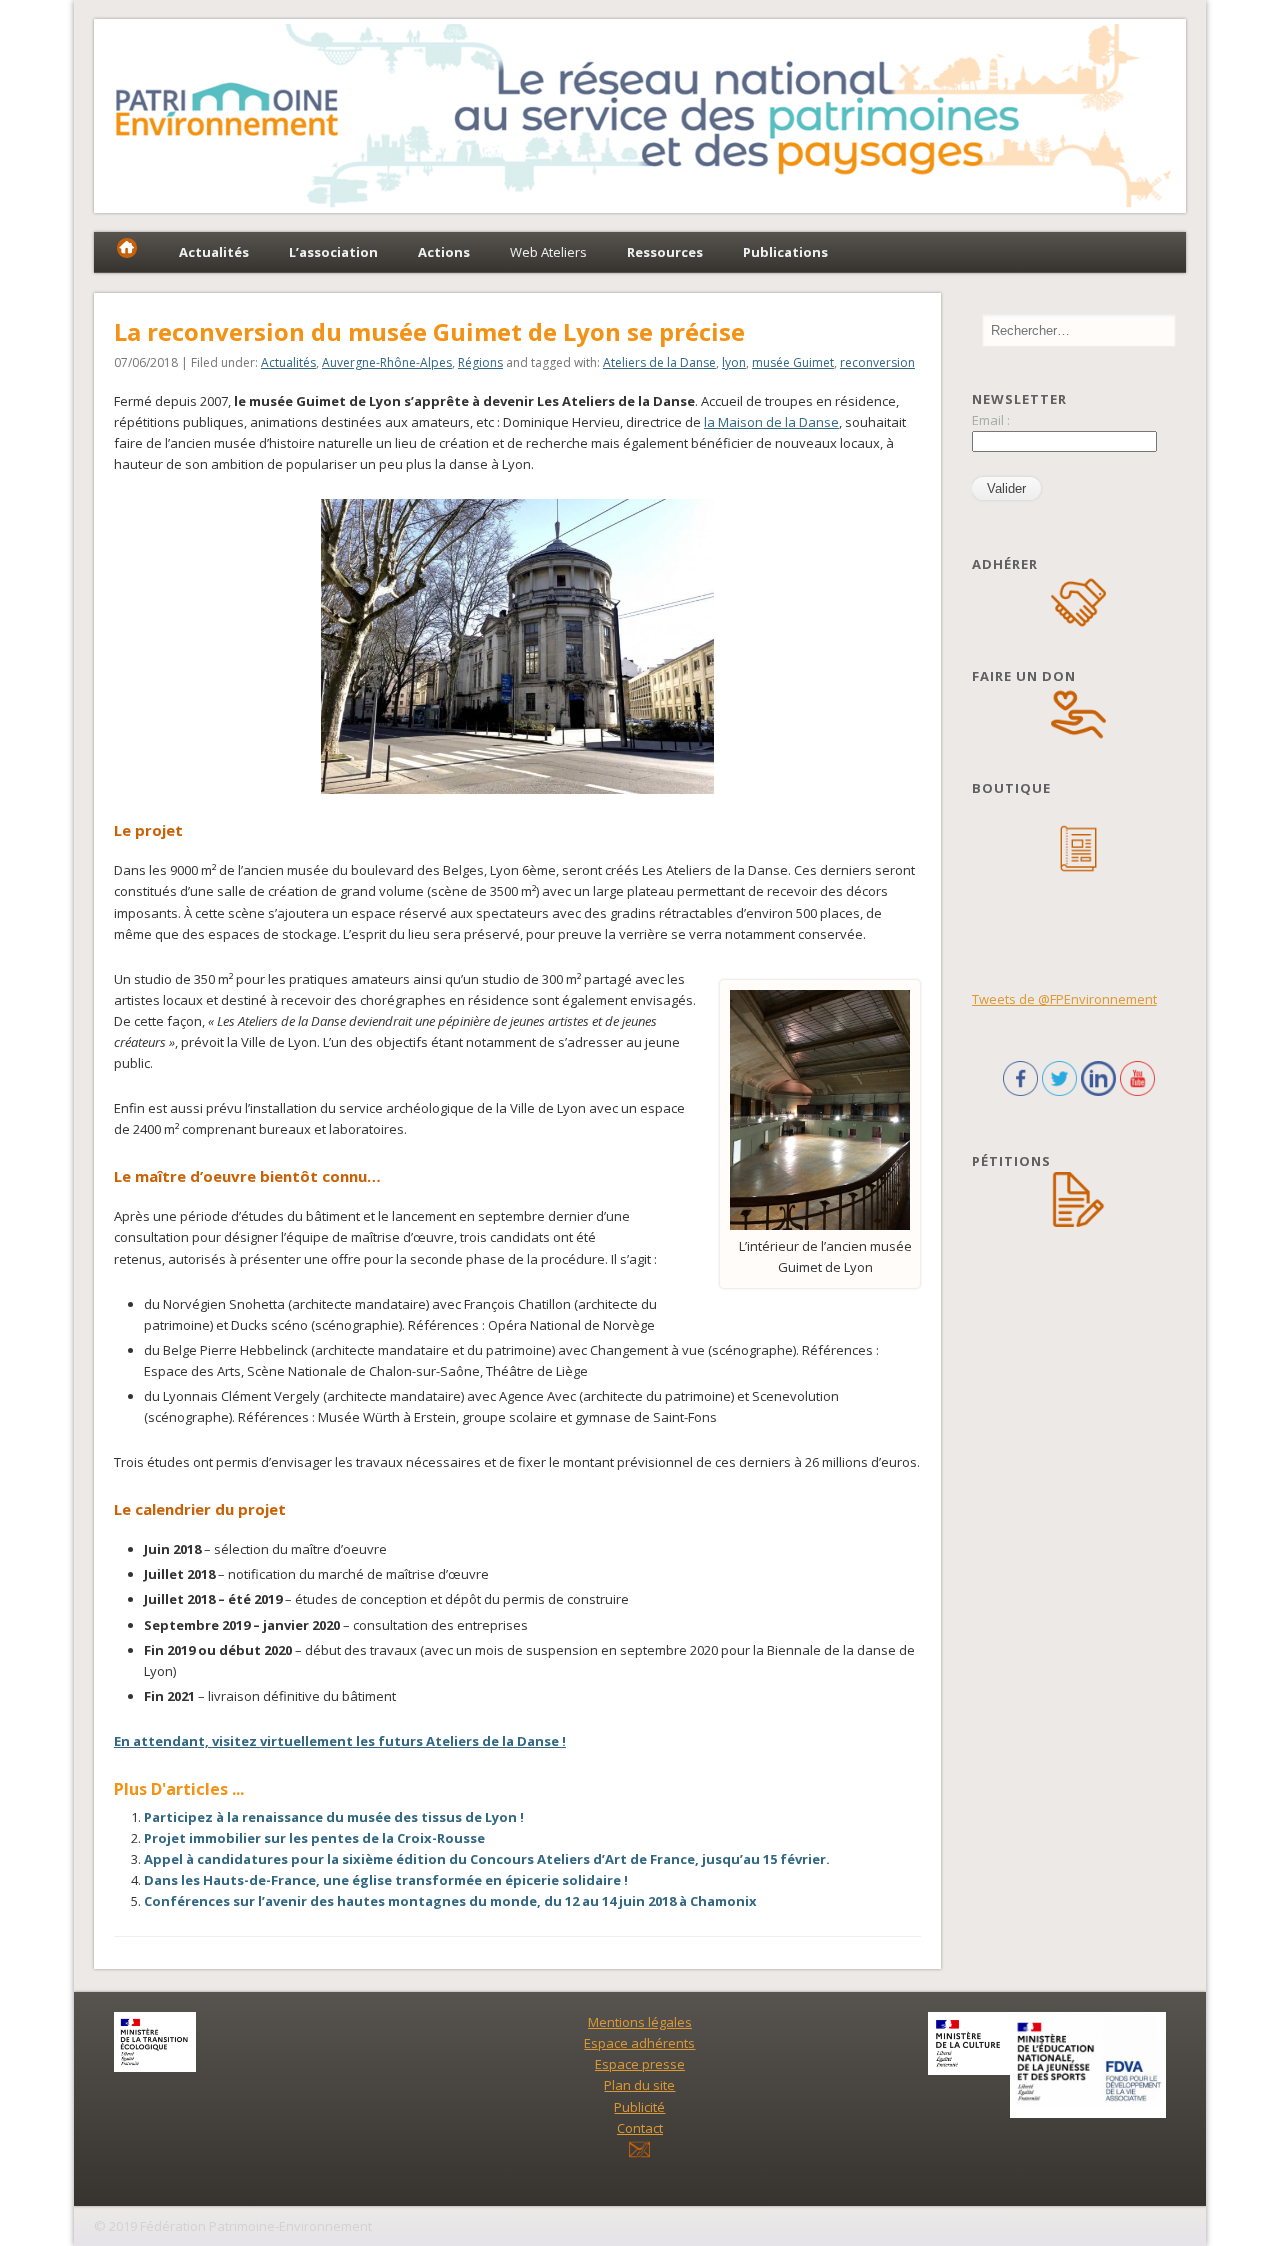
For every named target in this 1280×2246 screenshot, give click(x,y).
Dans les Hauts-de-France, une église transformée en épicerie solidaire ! (386, 1880)
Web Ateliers (548, 252)
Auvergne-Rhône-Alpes (387, 362)
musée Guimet (793, 362)
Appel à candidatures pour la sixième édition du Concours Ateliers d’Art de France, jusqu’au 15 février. (487, 1859)
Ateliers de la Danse (659, 362)
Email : (991, 420)
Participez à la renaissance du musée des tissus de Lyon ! (334, 1817)
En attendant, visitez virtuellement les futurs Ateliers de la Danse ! (340, 1741)
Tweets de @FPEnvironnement (1064, 999)
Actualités (288, 362)
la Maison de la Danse (771, 422)
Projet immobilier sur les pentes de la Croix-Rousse (314, 1838)
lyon (734, 362)
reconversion (877, 362)
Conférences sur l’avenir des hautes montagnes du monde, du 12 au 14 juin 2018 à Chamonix (450, 1901)
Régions (480, 362)
